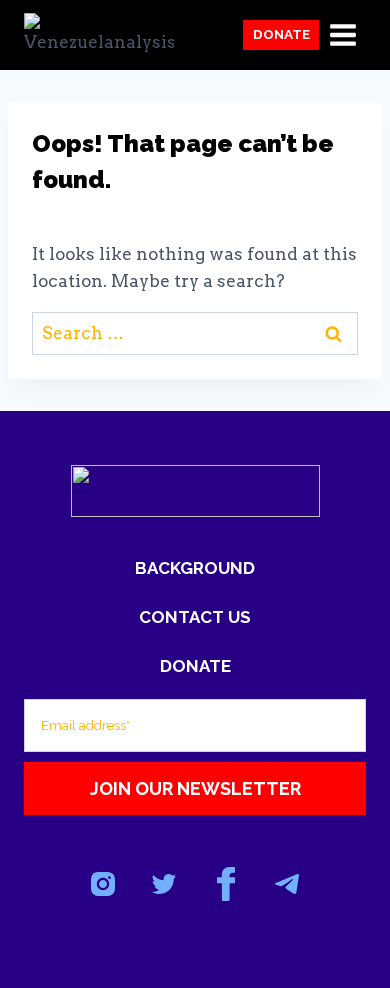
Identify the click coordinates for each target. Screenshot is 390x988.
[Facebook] (225, 884)
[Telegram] (286, 884)
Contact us (195, 617)
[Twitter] (164, 884)
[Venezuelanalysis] (99, 34)
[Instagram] (103, 884)
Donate (281, 34)
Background (195, 568)
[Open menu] (342, 34)
